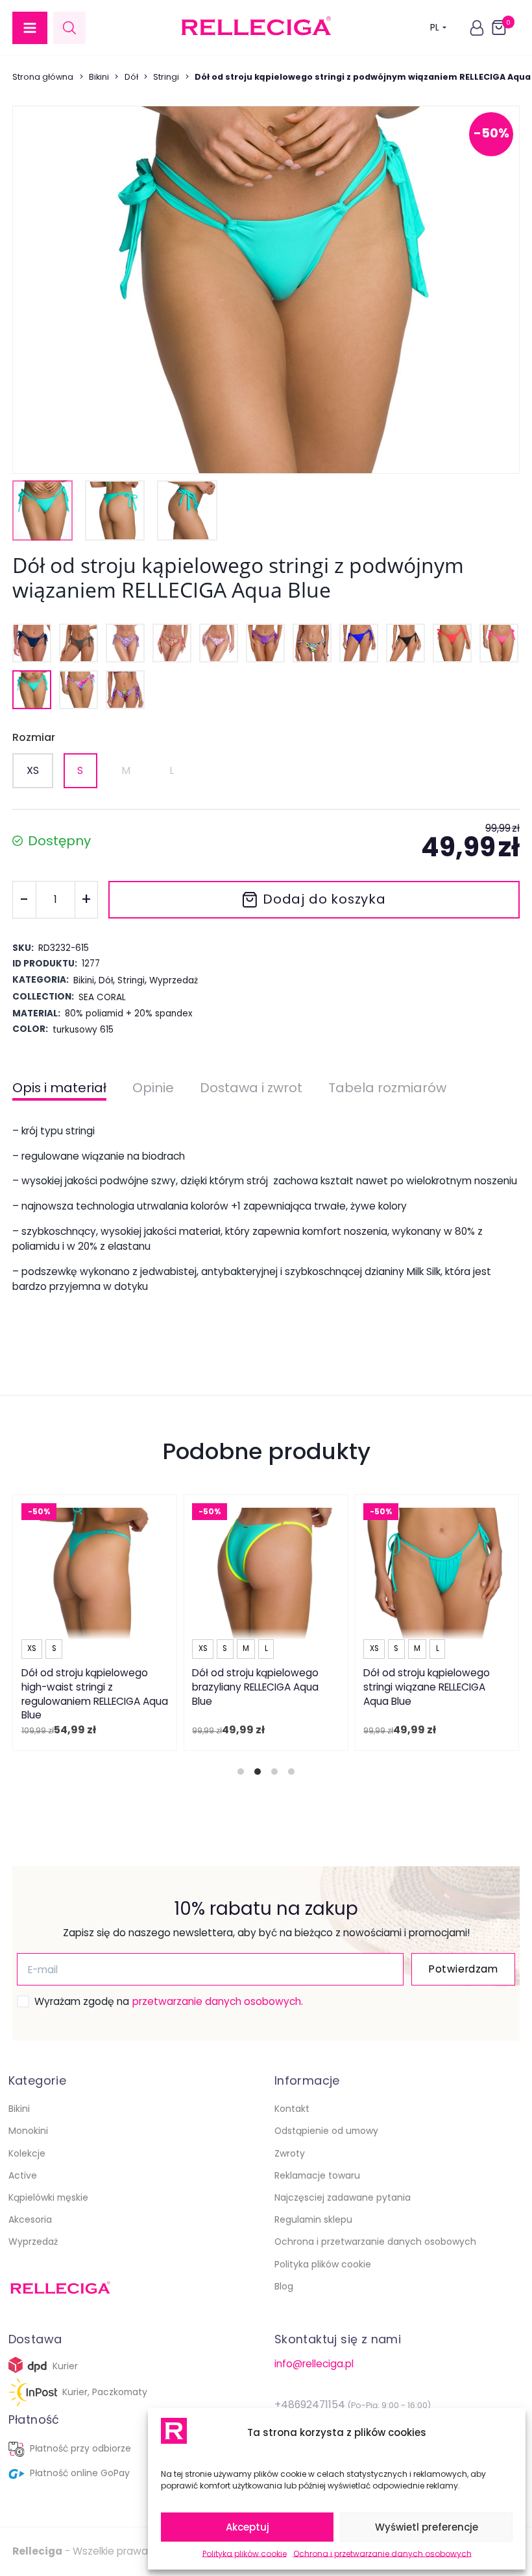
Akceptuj (248, 2527)
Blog (284, 2286)
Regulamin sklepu (313, 2219)
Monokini (28, 2131)
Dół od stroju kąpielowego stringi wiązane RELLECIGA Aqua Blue (427, 1687)
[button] (30, 28)
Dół (131, 77)
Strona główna (43, 77)
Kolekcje (27, 2153)
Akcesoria (30, 2219)
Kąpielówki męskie (48, 2197)
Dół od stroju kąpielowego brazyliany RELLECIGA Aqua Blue (256, 1687)
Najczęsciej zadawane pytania (343, 2197)
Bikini (99, 77)
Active (23, 2175)
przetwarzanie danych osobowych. (218, 2001)
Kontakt (292, 2109)
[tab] (241, 1772)
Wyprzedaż (33, 2242)
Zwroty (290, 2153)
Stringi (166, 77)
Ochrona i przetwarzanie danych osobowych (382, 2554)
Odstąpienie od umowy (326, 2131)
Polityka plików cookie (245, 2554)
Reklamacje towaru (317, 2175)
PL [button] (435, 27)
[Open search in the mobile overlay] (69, 28)
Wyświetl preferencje (427, 2527)
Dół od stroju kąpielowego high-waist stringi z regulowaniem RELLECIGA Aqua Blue (95, 1694)
